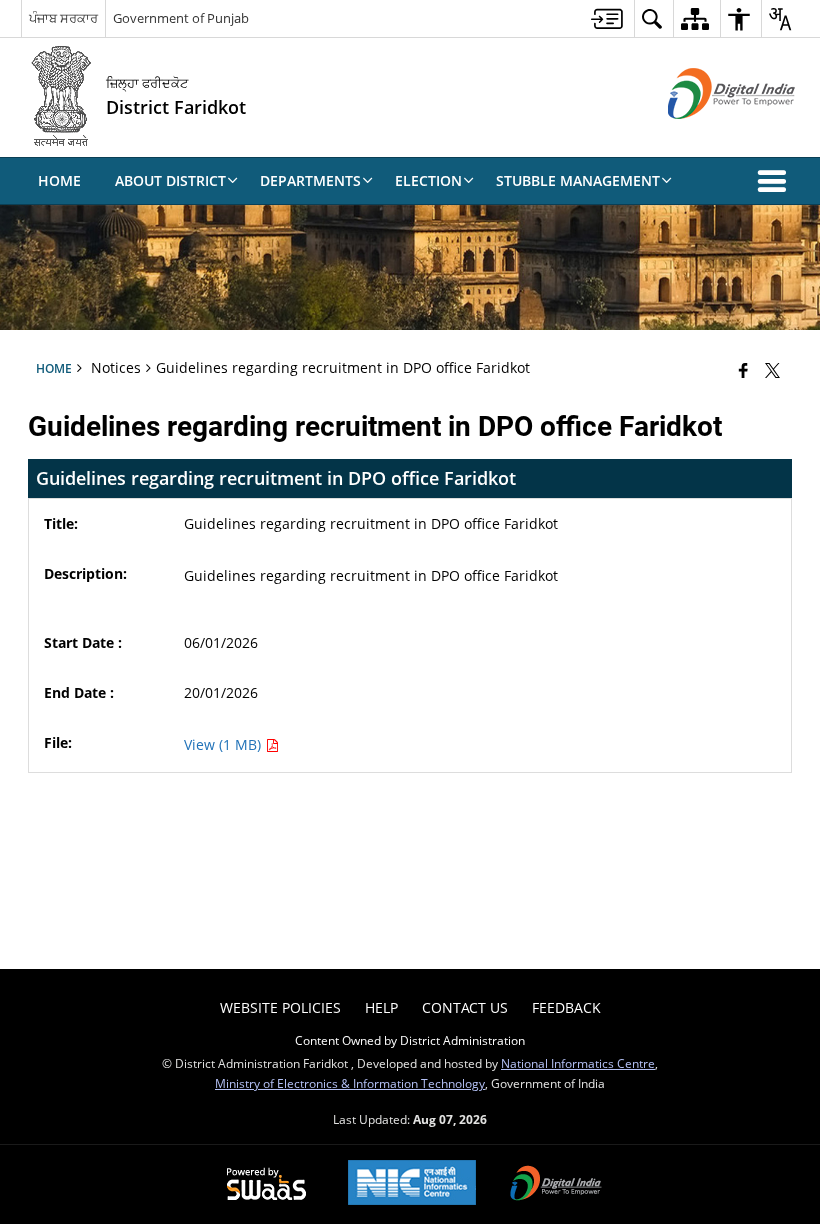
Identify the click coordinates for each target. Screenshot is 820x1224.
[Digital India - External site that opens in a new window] (706, 135)
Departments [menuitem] (310, 180)
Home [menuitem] (59, 180)
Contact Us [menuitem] (465, 1007)
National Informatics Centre (578, 1063)
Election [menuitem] (428, 180)
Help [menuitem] (381, 1007)
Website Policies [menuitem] (280, 1007)
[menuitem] (607, 18)
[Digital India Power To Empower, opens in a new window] (556, 1185)
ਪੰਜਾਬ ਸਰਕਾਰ (63, 18)
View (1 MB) (224, 744)
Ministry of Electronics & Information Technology (350, 1083)
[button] (776, 181)
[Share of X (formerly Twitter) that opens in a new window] (772, 370)
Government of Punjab (181, 18)
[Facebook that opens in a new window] (743, 370)
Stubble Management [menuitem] (578, 180)
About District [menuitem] (170, 180)
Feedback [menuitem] (566, 1007)
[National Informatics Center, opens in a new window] (412, 1184)
